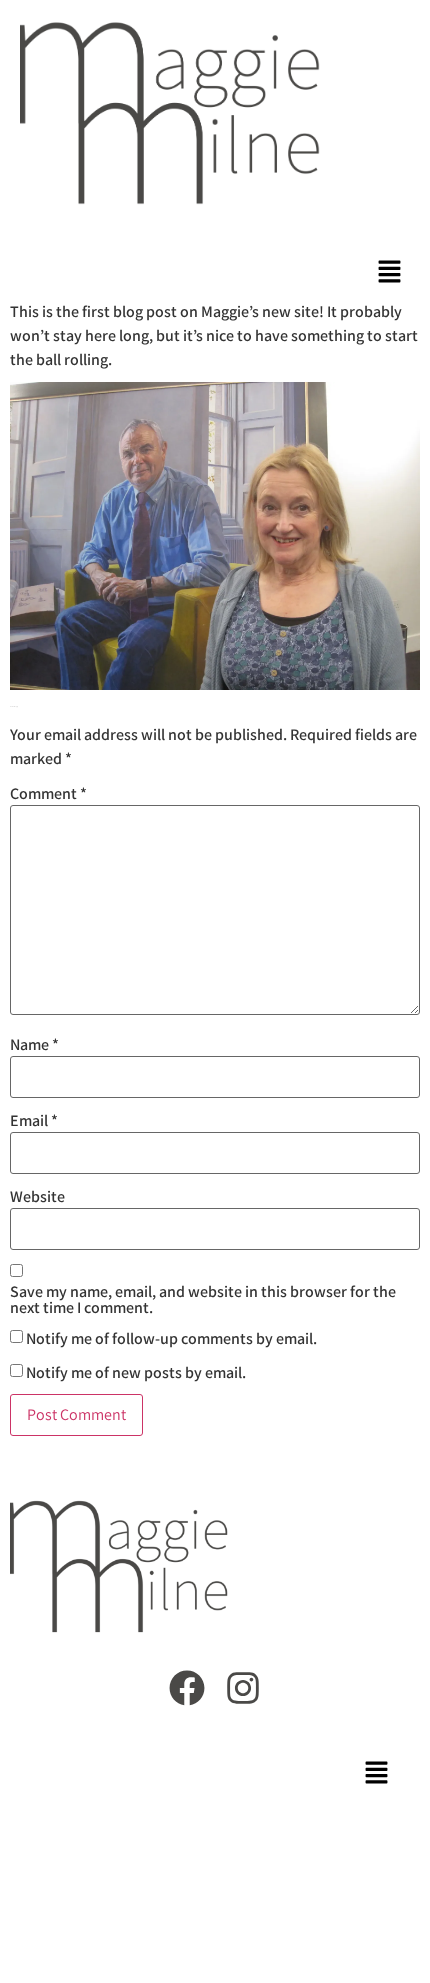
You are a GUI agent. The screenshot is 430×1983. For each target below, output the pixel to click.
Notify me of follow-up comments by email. (171, 1339)
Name (34, 1045)
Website (37, 1197)
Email (34, 1121)
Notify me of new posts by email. (136, 1373)
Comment (48, 794)
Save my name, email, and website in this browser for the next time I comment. (203, 1300)
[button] (390, 273)
